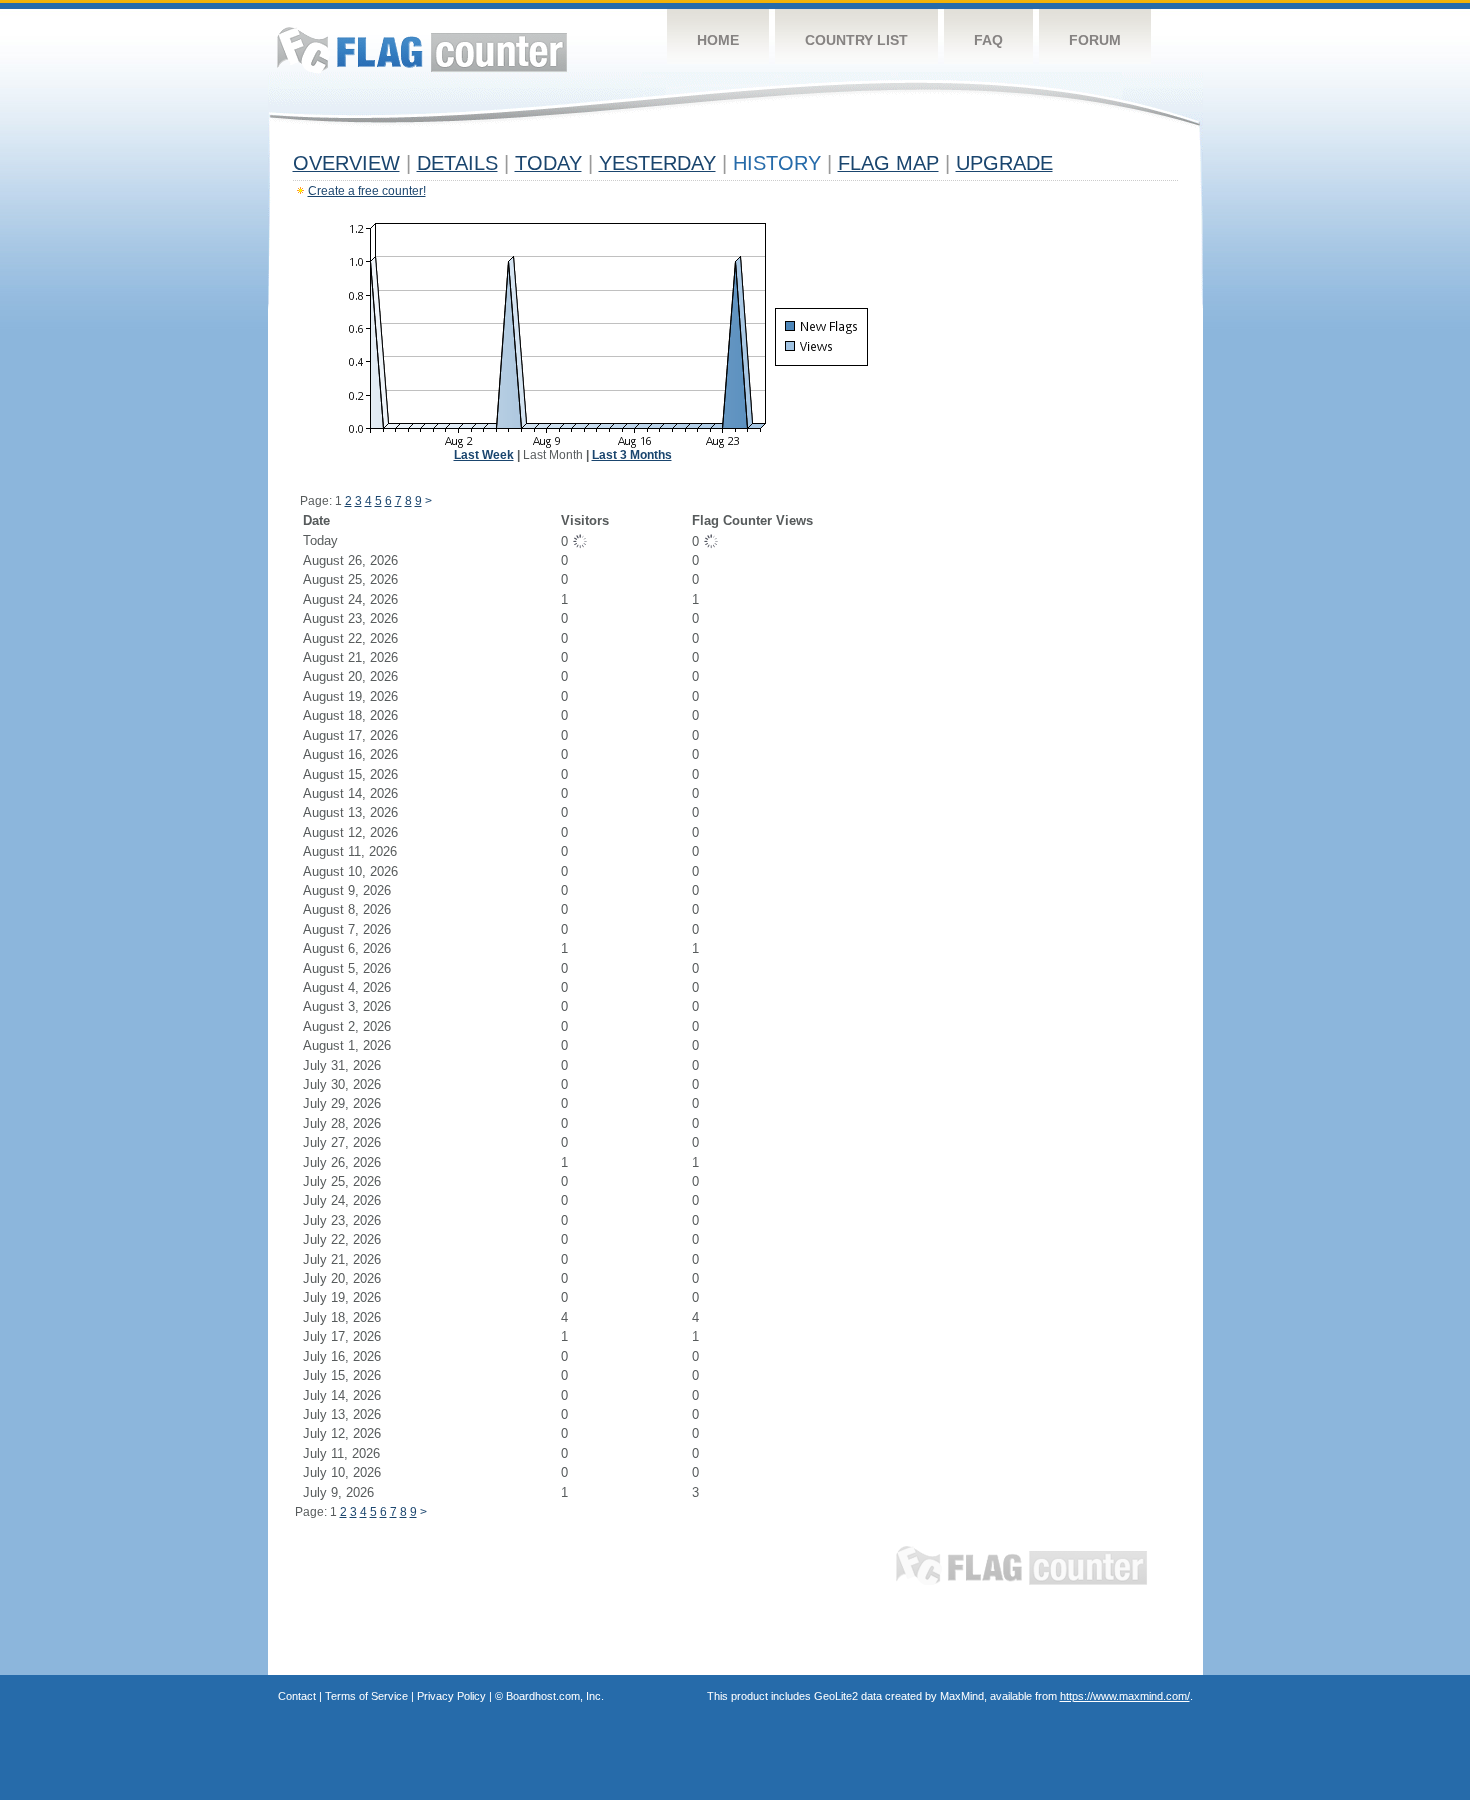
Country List (856, 40)
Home (718, 40)
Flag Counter (422, 49)
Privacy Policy (451, 1696)
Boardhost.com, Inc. (555, 1696)
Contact (297, 1696)
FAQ (988, 40)
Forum (1095, 40)
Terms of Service (366, 1696)
